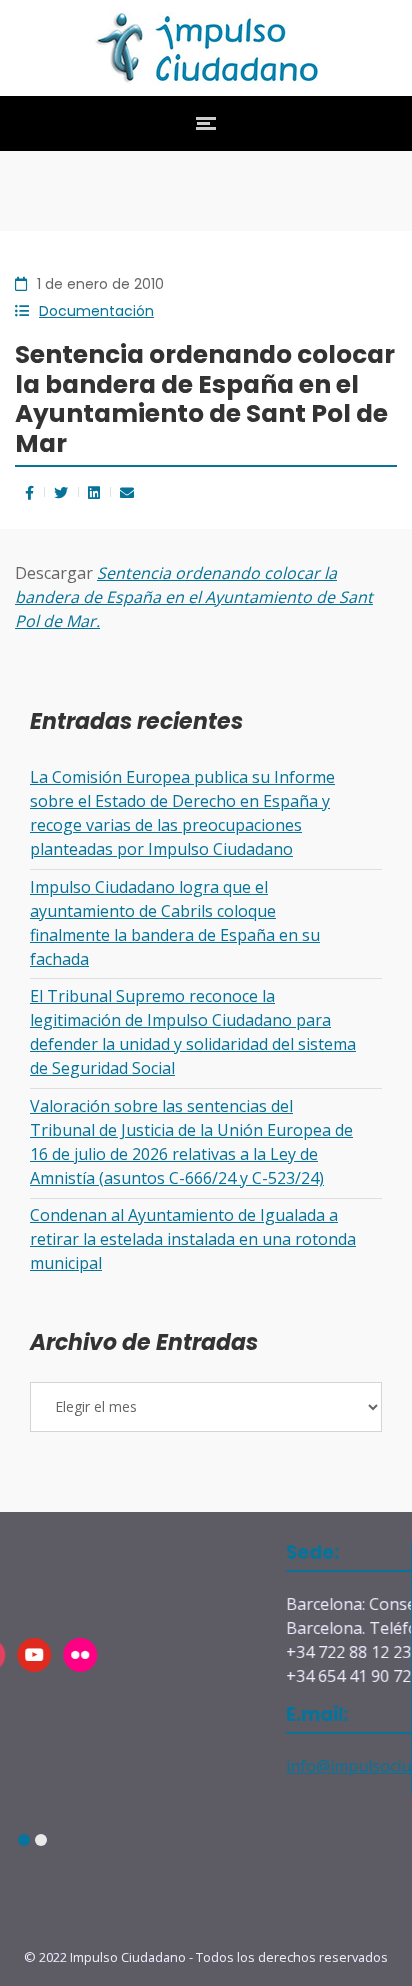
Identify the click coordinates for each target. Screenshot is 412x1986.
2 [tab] (40, 1840)
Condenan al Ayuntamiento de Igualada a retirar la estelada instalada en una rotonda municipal (193, 1239)
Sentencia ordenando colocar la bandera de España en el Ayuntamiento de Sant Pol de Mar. (194, 597)
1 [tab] (23, 1840)
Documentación (96, 311)
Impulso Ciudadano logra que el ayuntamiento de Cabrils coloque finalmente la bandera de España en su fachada (175, 923)
